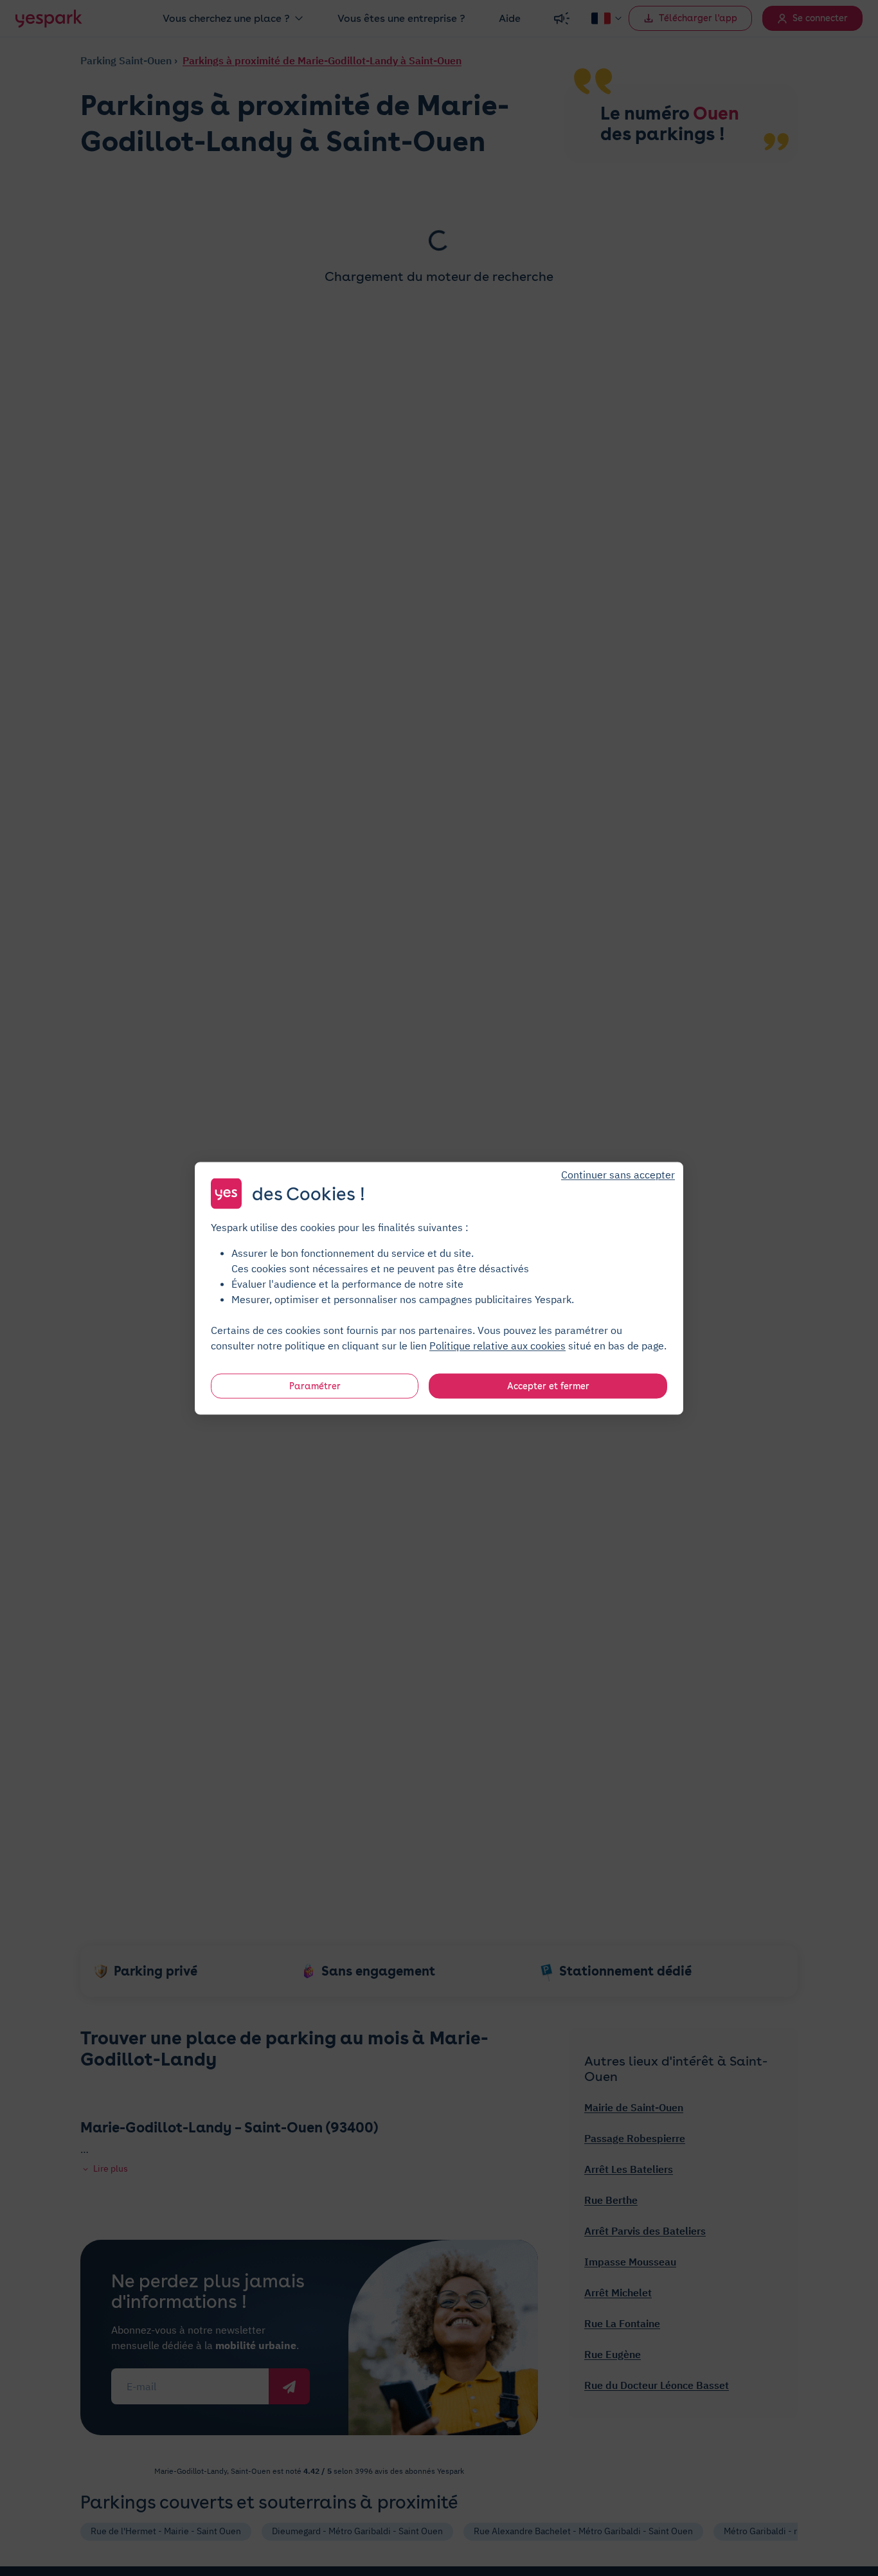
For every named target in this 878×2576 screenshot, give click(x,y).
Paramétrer (315, 1385)
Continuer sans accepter (618, 1174)
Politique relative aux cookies (497, 1345)
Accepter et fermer (548, 1385)
